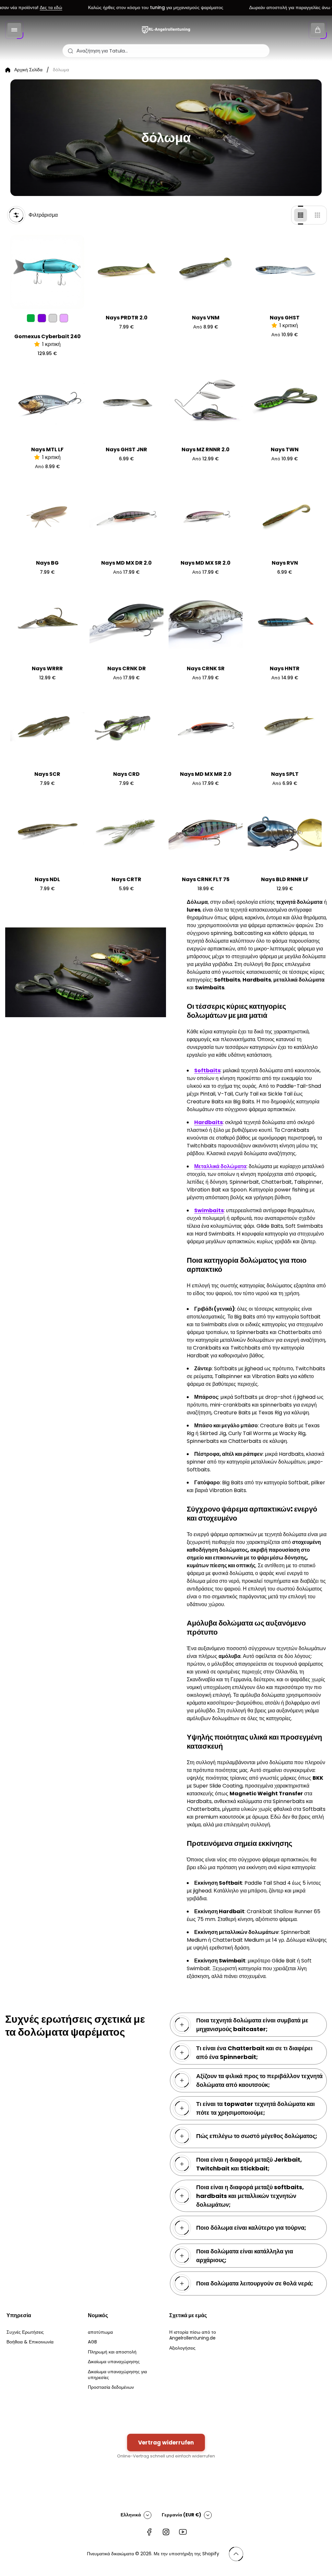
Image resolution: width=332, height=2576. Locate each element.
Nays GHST (285, 318)
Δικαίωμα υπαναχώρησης (114, 2362)
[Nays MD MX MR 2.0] (206, 728)
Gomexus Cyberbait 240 (47, 336)
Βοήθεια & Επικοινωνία (30, 2342)
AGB (92, 2342)
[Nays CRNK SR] (206, 623)
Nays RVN (285, 563)
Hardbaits (208, 1122)
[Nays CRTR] (126, 834)
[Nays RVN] (285, 517)
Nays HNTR (285, 668)
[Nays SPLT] (285, 728)
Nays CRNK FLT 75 (206, 879)
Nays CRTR (126, 879)
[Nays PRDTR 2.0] (126, 272)
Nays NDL (47, 879)
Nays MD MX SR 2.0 (206, 563)
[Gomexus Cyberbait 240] (47, 272)
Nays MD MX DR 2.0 (126, 563)
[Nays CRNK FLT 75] (206, 834)
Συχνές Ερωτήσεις (25, 2332)
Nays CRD (126, 774)
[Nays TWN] (285, 404)
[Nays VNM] (206, 272)
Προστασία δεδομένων (111, 2387)
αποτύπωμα (100, 2332)
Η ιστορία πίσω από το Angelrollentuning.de (193, 2335)
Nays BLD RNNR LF (285, 879)
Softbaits (207, 1070)
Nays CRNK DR (127, 668)
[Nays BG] (47, 517)
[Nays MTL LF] (47, 404)
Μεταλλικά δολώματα (220, 1166)
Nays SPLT (285, 774)
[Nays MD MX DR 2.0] (126, 517)
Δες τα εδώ (25, 8)
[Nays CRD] (126, 728)
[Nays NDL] (47, 834)
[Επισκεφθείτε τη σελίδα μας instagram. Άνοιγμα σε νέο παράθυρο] (166, 2532)
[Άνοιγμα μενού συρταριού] (14, 30)
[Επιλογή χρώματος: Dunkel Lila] (42, 318)
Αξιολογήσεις (182, 2348)
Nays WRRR (47, 668)
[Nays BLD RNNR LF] (285, 834)
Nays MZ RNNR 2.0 (206, 449)
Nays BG (47, 563)
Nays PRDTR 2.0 (127, 318)
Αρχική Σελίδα (28, 70)
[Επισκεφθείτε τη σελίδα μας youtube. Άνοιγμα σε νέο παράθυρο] (183, 2532)
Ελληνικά (131, 2515)
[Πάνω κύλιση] (236, 2554)
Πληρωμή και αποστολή (112, 2352)
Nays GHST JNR (126, 449)
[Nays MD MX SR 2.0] (206, 517)
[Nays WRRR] (47, 623)
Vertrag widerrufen (166, 2443)
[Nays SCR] (47, 728)
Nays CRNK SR (206, 668)
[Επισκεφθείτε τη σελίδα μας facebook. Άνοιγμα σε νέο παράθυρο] (149, 2532)
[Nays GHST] (285, 272)
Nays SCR (47, 774)
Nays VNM (206, 318)
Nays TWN (285, 449)
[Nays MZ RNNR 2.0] (206, 404)
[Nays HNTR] (285, 623)
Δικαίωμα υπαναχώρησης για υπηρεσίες (117, 2375)
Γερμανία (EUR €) (182, 2515)
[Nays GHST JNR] (126, 404)
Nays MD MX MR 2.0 (206, 774)
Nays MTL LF (47, 449)
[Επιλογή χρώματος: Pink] (64, 318)
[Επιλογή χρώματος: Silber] (53, 318)
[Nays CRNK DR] (126, 623)
